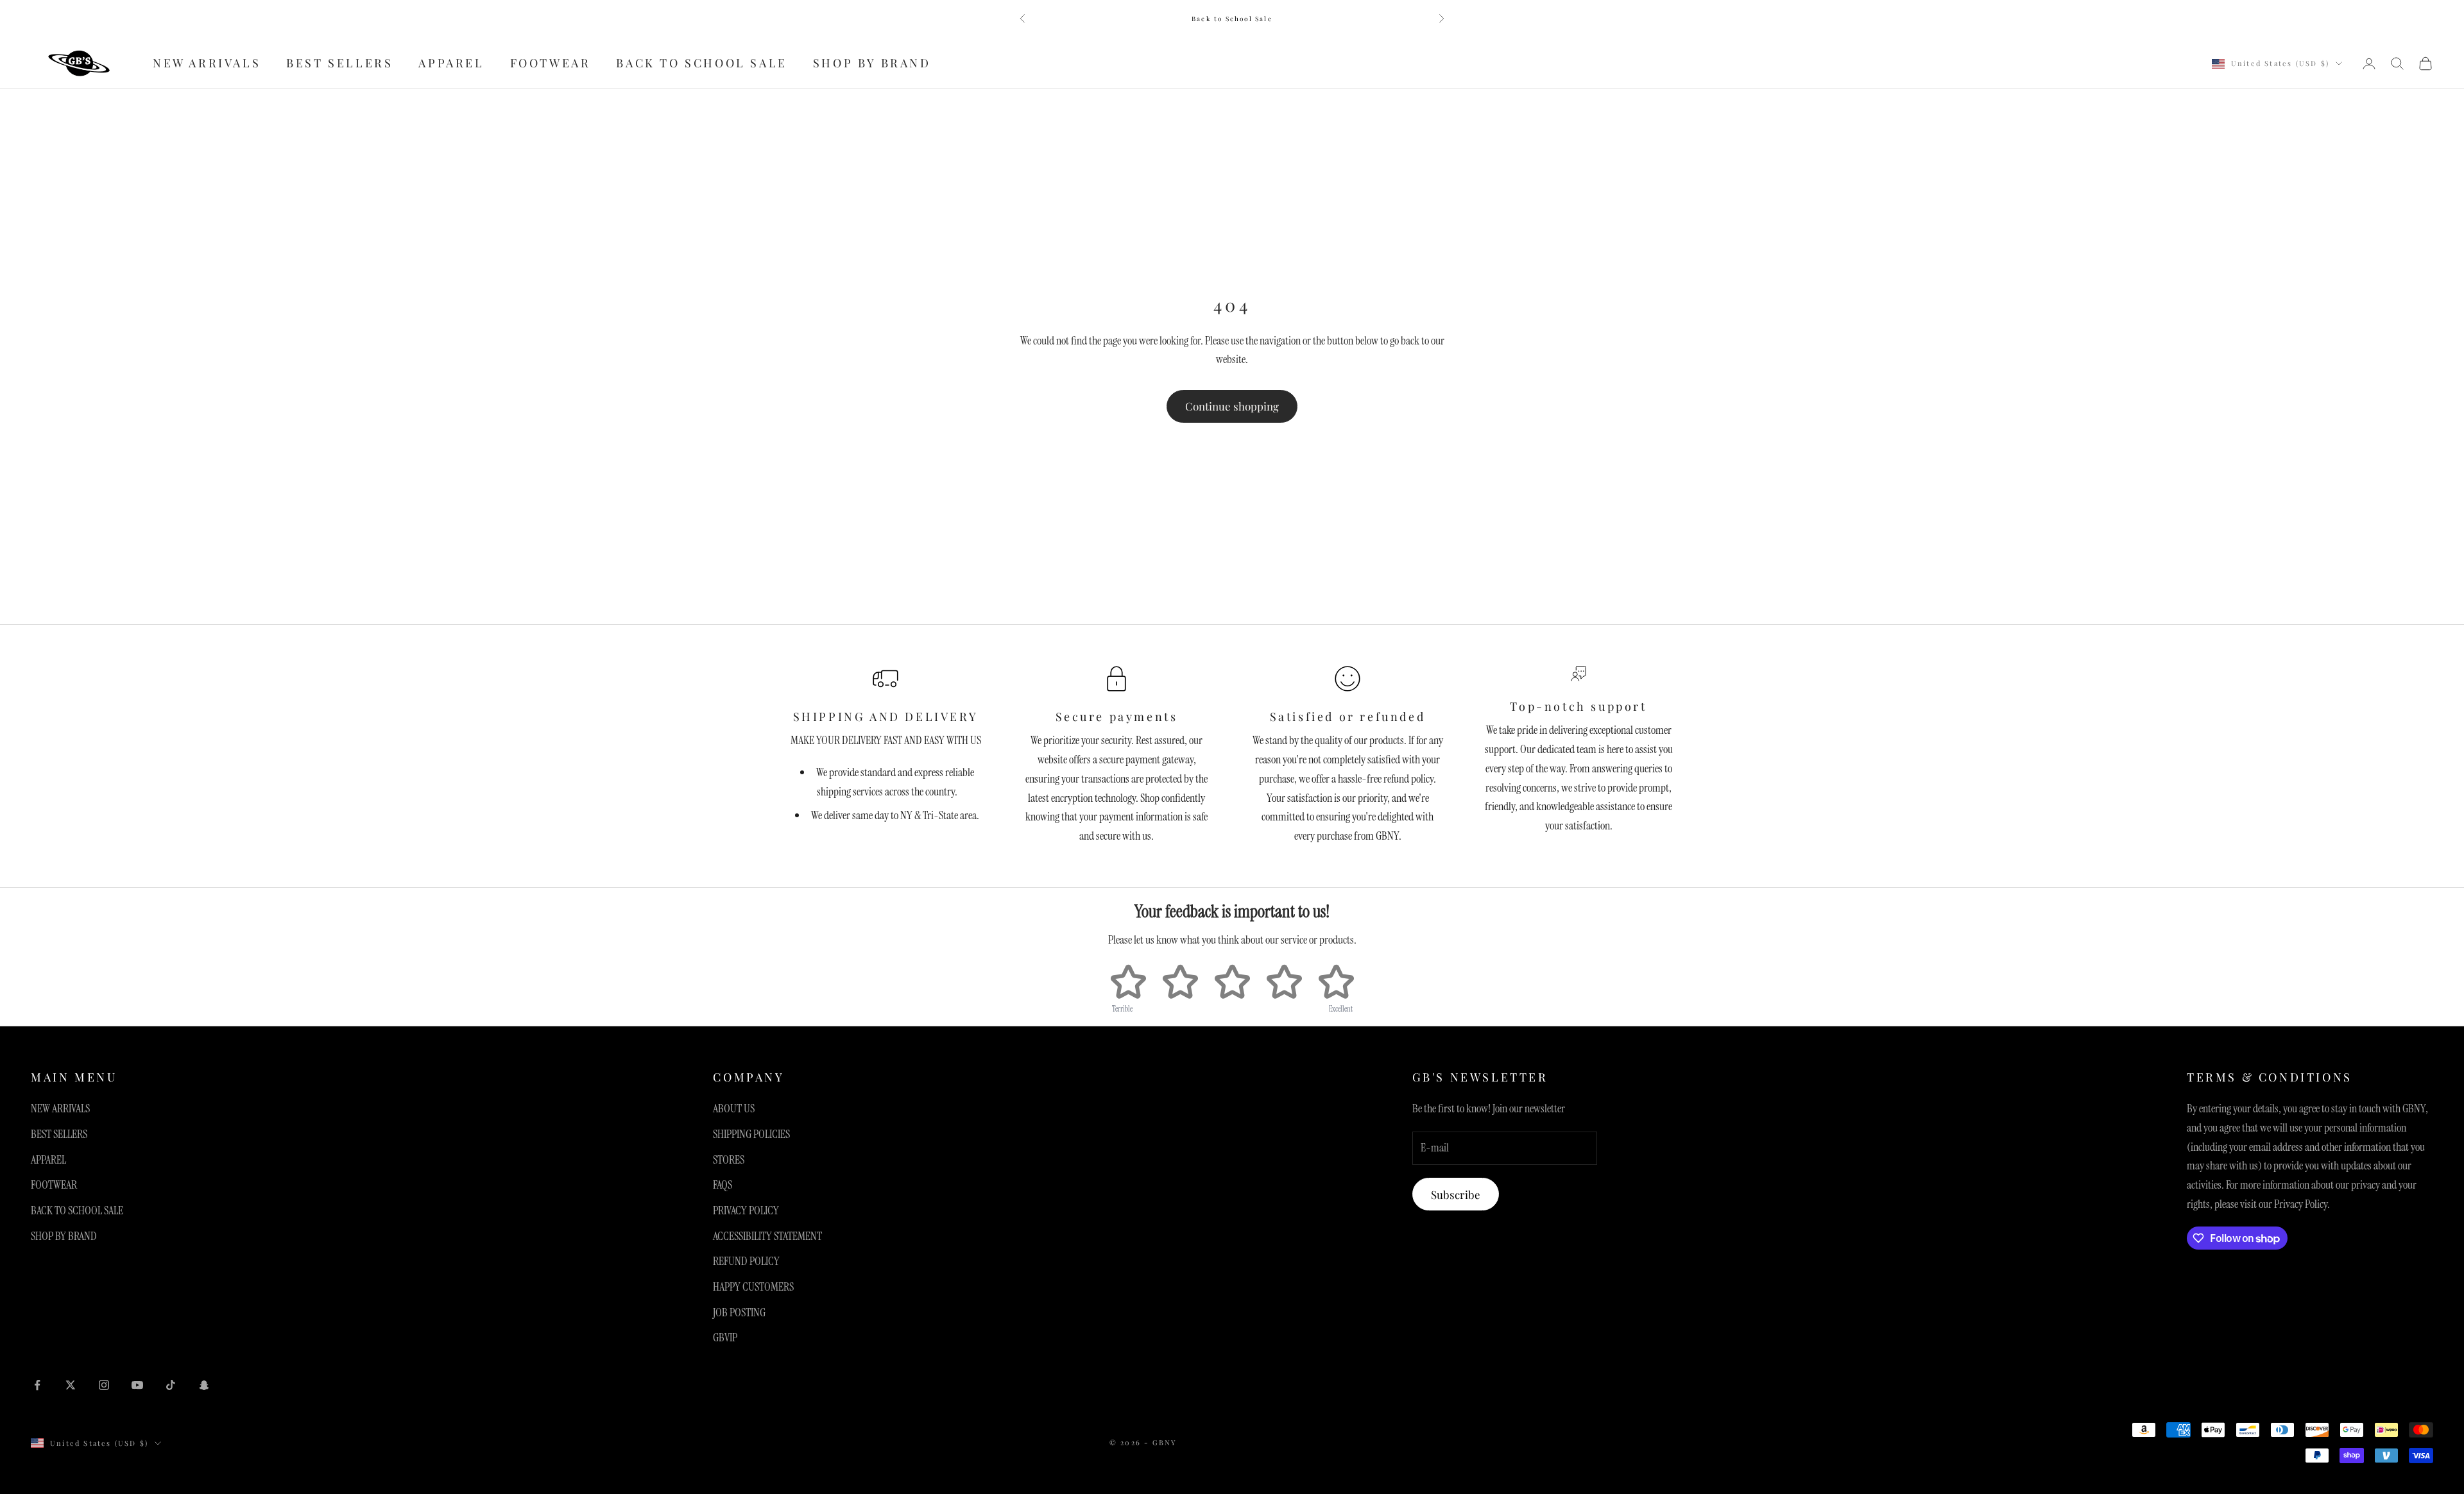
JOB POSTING (739, 1312)
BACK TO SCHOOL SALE (701, 64)
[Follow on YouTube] (137, 1385)
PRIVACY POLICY (746, 1210)
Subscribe (1456, 1194)
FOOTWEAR (551, 64)
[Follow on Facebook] (37, 1385)
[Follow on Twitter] (71, 1385)
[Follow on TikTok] (171, 1385)
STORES (729, 1160)
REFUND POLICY (746, 1261)
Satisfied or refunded (1348, 717)
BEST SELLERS (339, 64)
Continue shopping (1232, 406)
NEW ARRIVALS (207, 64)
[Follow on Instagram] (104, 1385)
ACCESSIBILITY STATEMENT (767, 1236)
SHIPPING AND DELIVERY (886, 717)
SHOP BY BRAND (872, 64)
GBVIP (725, 1337)
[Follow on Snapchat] (204, 1385)
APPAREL (451, 64)
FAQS (723, 1185)
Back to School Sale (1232, 19)
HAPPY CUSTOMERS (753, 1287)
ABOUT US (734, 1108)
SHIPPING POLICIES (751, 1134)
